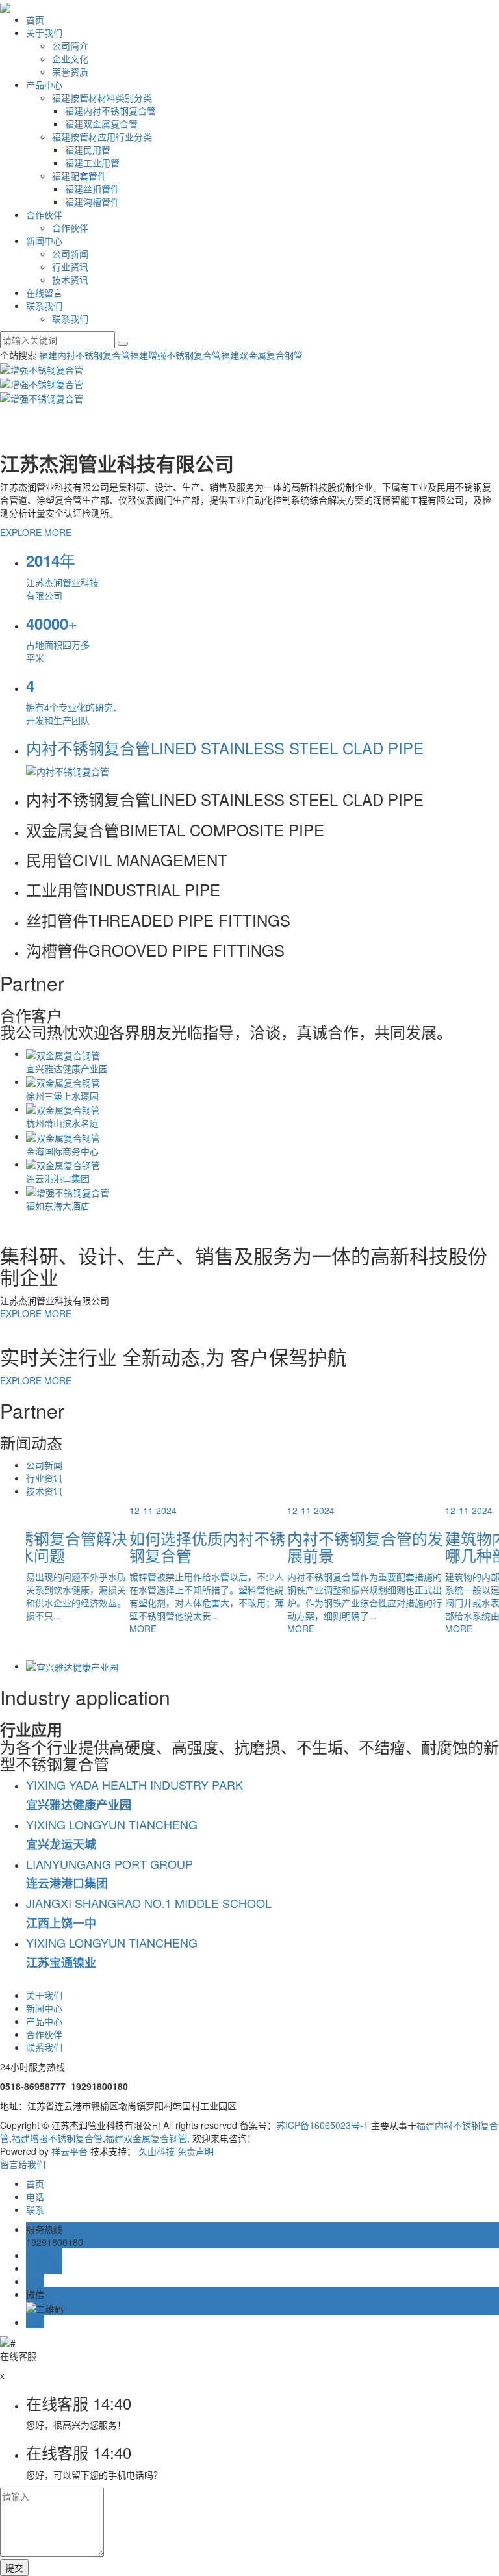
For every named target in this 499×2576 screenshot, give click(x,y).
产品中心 (44, 84)
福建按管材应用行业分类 (102, 136)
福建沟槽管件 (92, 201)
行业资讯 (70, 266)
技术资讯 (70, 279)
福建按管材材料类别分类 (102, 97)
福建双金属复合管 (101, 123)
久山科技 (157, 2151)
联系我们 (44, 305)
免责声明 (196, 2151)
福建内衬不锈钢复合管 (110, 110)
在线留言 (44, 292)
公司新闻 (70, 253)
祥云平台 (70, 2151)
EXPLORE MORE (36, 532)
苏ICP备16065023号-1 (322, 2125)
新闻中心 (44, 240)
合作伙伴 (44, 214)
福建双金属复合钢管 (262, 355)
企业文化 (70, 58)
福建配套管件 (79, 175)
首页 (35, 19)
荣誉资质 (70, 71)
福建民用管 (88, 149)
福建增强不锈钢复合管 (175, 355)
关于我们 (44, 32)
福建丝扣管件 (92, 188)
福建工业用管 (92, 162)
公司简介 (70, 45)
